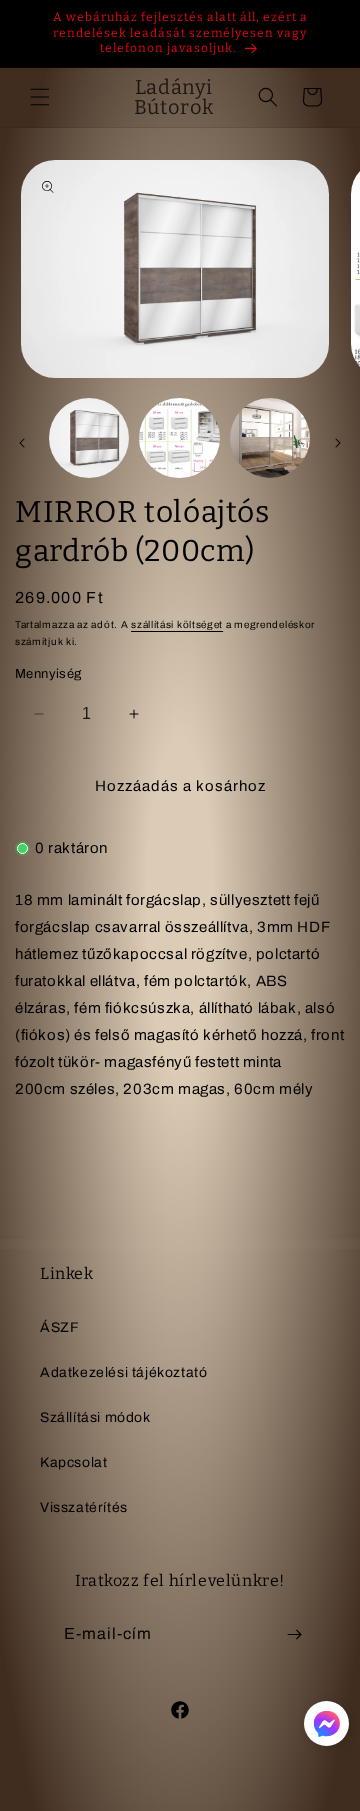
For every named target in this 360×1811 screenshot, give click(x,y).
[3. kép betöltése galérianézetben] (270, 438)
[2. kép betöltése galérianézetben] (179, 438)
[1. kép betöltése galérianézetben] (89, 438)
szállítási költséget (177, 624)
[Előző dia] (22, 443)
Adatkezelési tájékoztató (123, 1372)
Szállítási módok (95, 1417)
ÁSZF (59, 1327)
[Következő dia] (338, 443)
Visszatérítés (84, 1507)
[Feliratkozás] (294, 1634)
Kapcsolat (73, 1462)
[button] (40, 97)
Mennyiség (48, 674)
